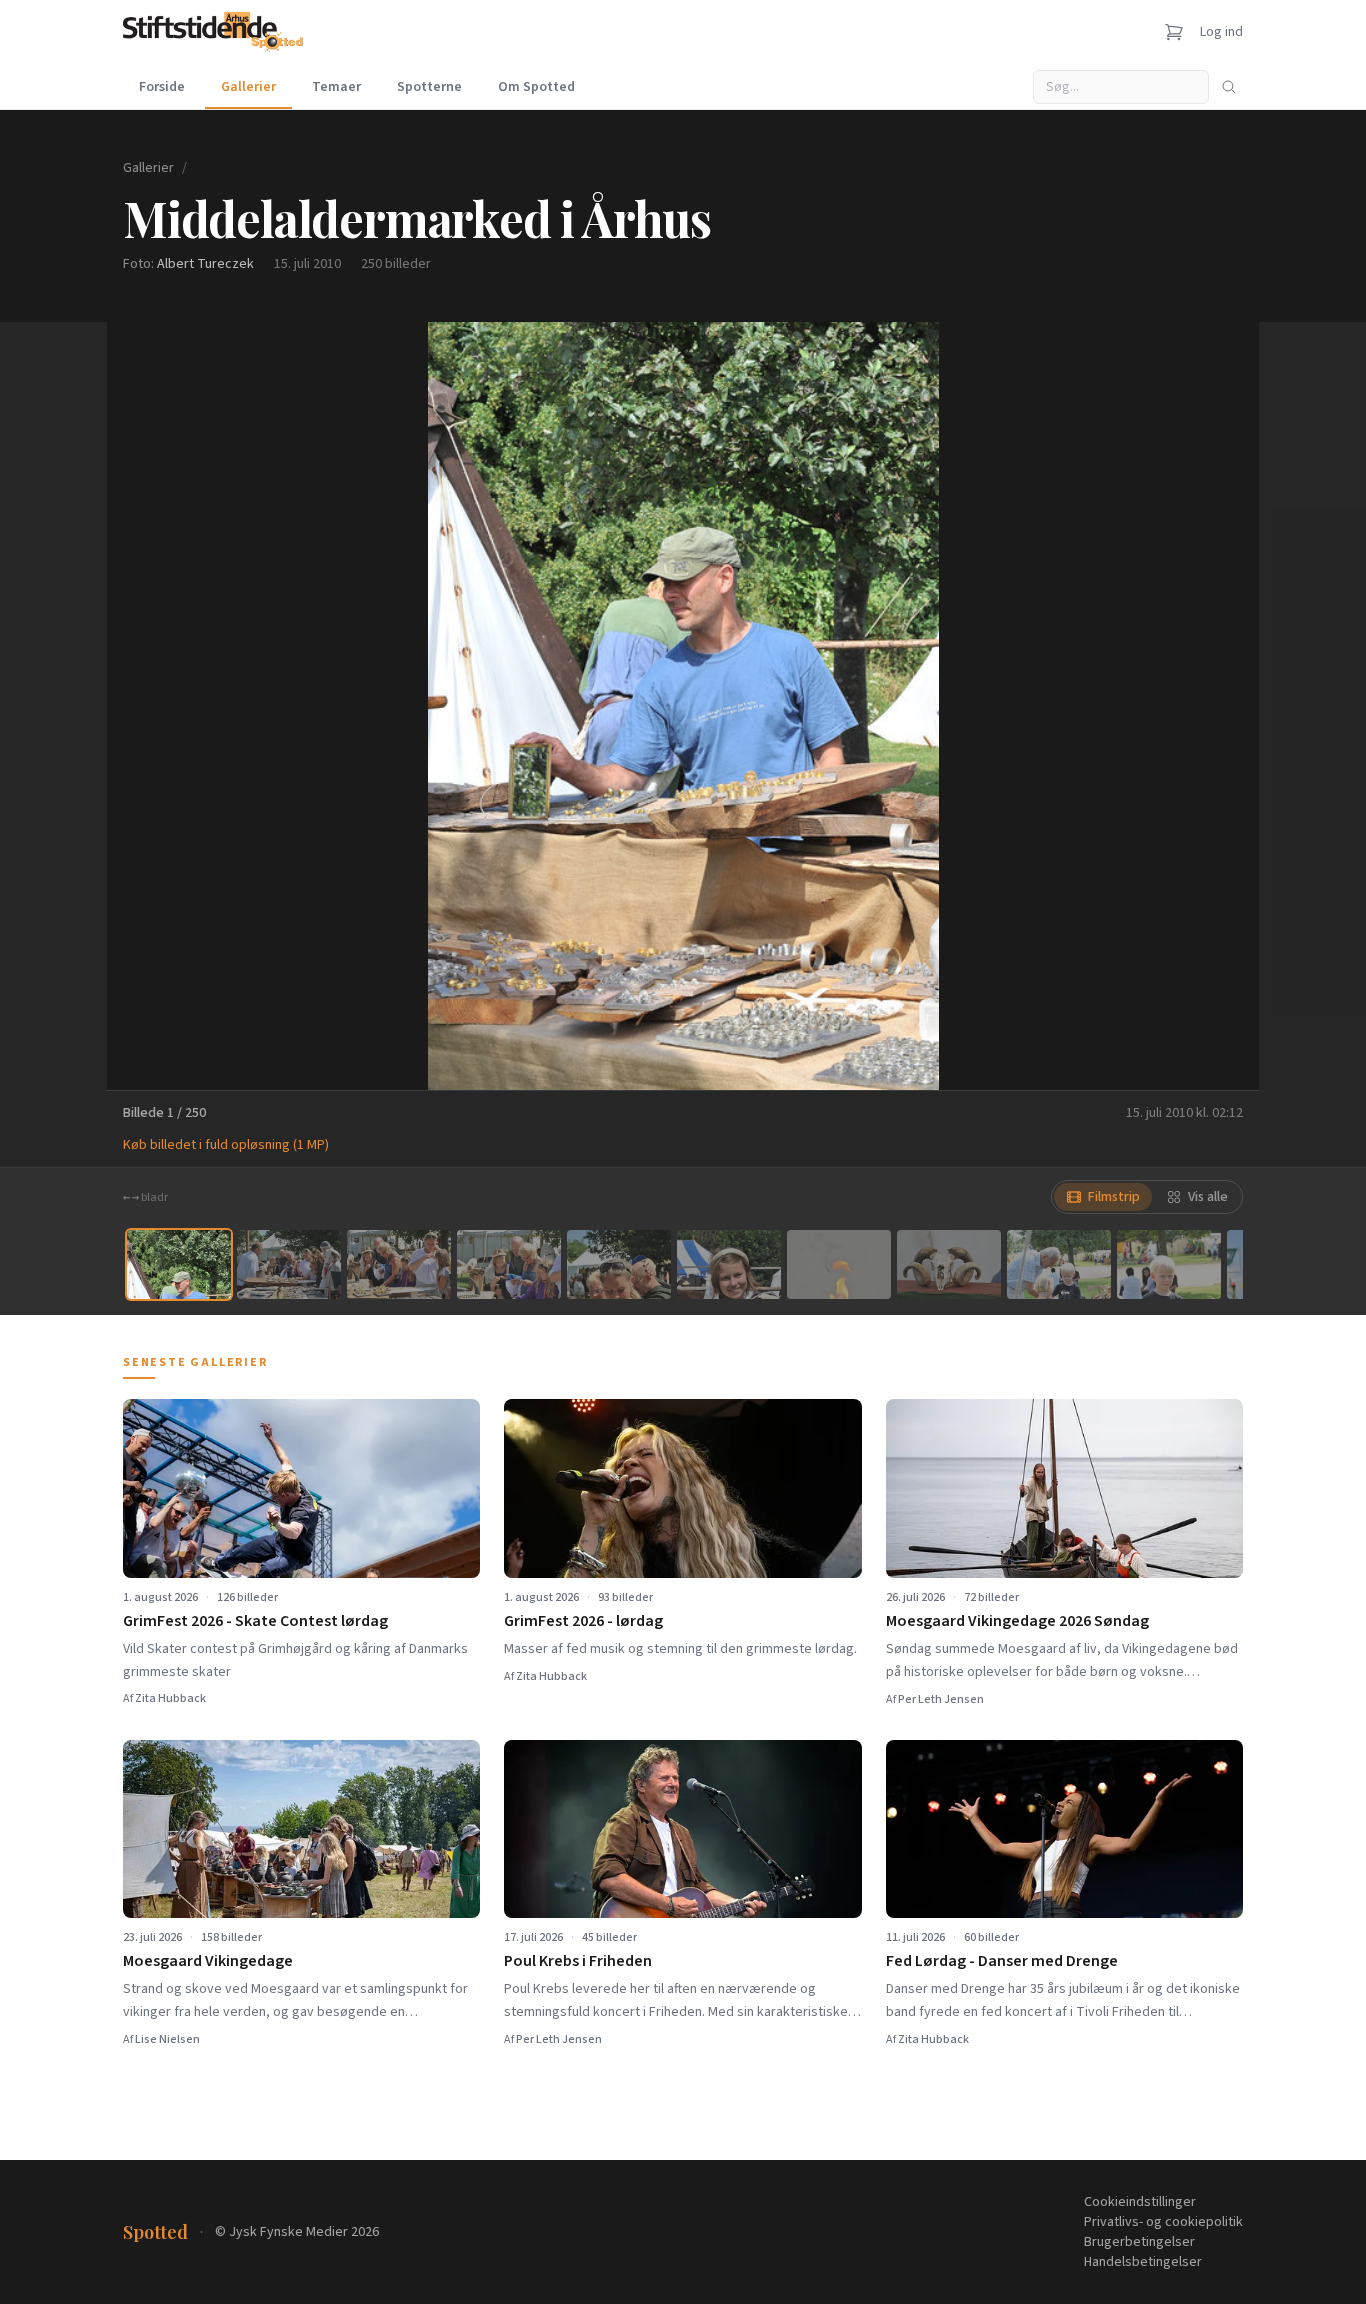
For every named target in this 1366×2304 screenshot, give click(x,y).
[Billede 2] (289, 1264)
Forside (162, 87)
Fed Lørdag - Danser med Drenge (1002, 1961)
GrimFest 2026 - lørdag (583, 1621)
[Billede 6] (729, 1264)
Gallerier (248, 87)
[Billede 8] (949, 1264)
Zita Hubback (170, 1698)
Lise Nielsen (167, 2039)
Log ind (1221, 32)
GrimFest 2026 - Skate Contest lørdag (255, 1621)
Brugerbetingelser (1139, 2242)
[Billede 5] (619, 1264)
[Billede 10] (1169, 1264)
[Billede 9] (1059, 1264)
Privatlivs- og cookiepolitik (1163, 2222)
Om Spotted (536, 87)
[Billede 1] (179, 1264)
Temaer (336, 87)
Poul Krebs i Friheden (578, 1961)
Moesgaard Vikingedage (208, 1961)
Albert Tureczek (205, 264)
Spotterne (429, 87)
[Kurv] (1174, 32)
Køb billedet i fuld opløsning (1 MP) (226, 1145)
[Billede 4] (509, 1264)
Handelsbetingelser (1143, 2262)
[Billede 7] (839, 1264)
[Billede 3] (399, 1264)
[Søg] (1229, 87)
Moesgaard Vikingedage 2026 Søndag (1017, 1621)
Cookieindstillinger (1140, 2202)
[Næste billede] (1219, 706)
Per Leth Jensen (941, 1699)
